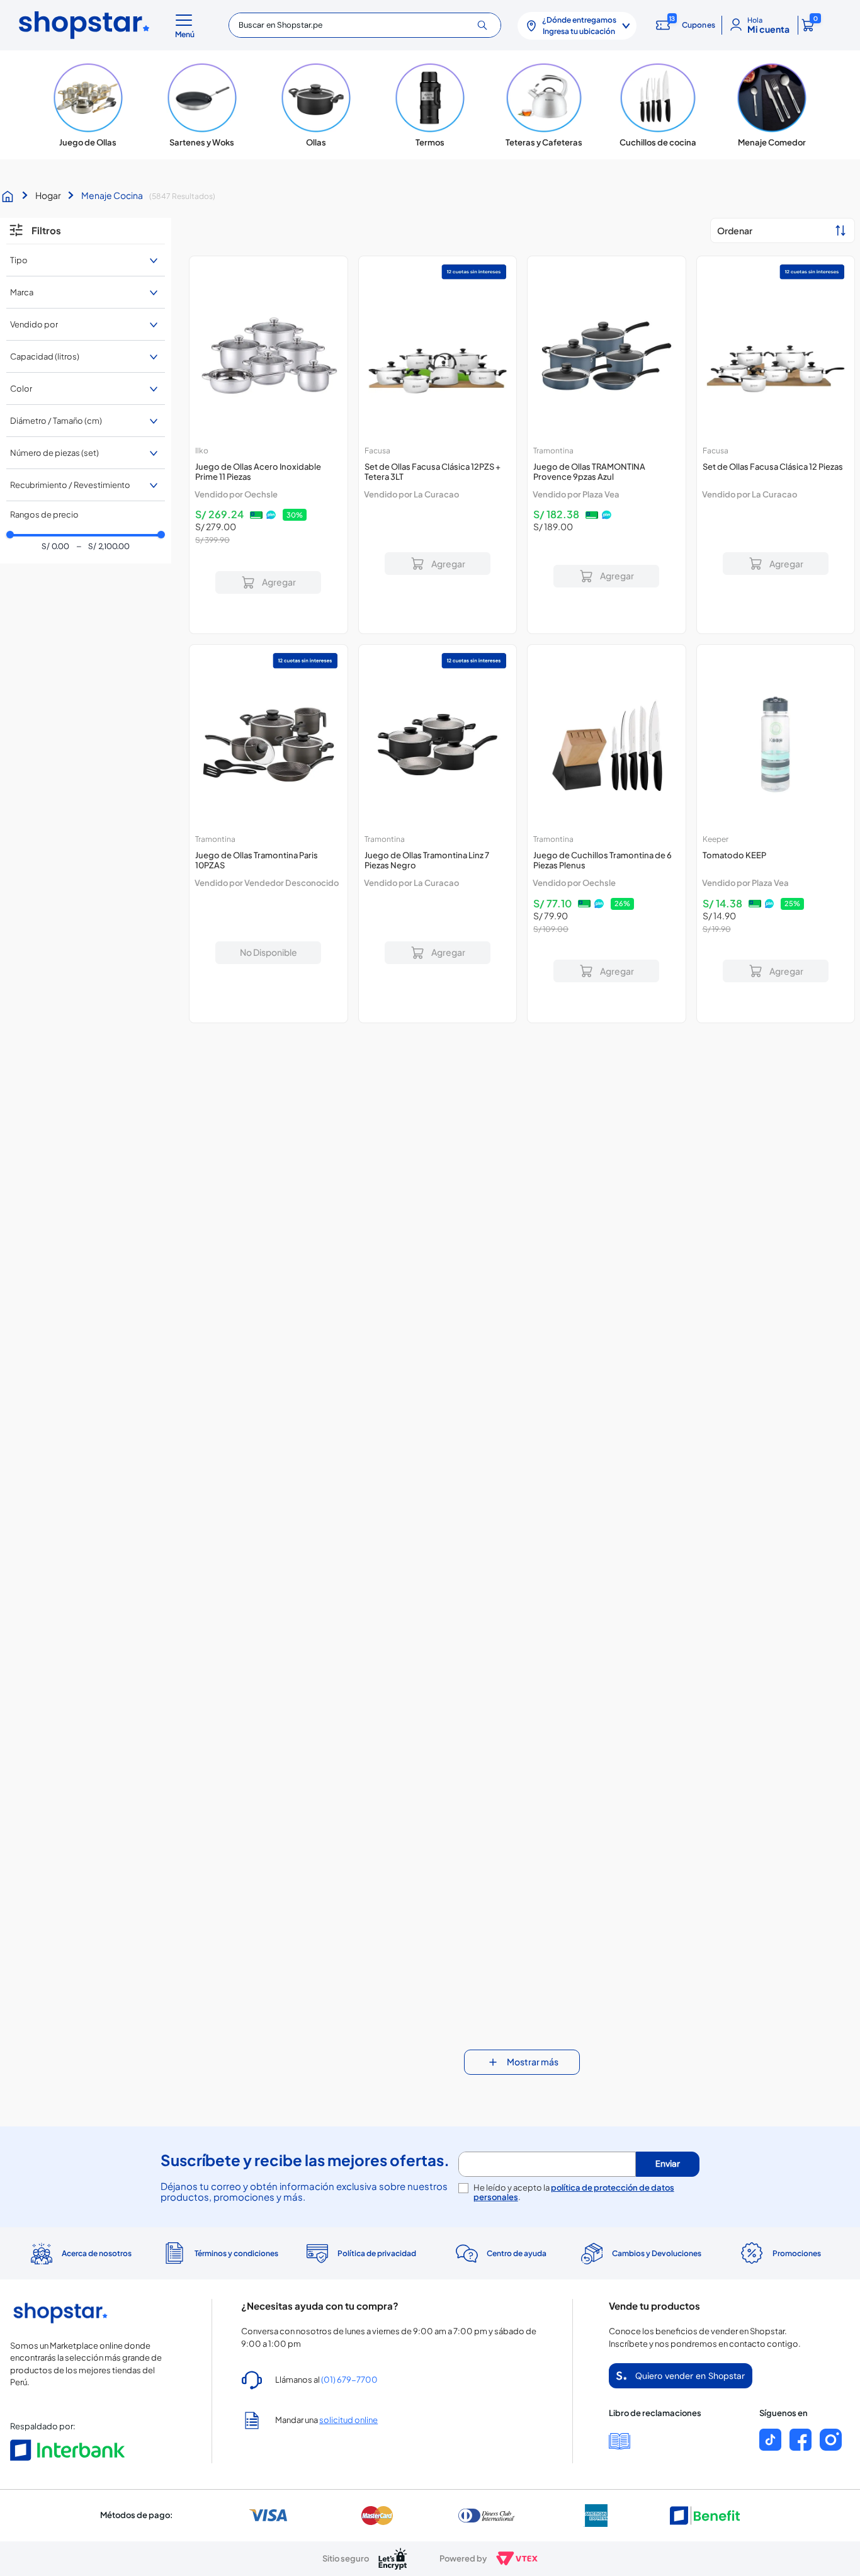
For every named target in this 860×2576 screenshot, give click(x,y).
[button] (187, 25)
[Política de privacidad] (360, 2254)
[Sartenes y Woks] (202, 105)
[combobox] (365, 25)
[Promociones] (780, 2254)
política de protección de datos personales (574, 2192)
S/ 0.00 (55, 547)
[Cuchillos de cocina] (658, 105)
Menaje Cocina (112, 195)
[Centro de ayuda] (500, 2253)
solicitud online (348, 2420)
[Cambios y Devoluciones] (640, 2254)
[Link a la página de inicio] (11, 196)
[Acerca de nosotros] (80, 2254)
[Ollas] (316, 105)
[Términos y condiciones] (220, 2253)
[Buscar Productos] (487, 25)
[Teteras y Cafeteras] (544, 105)
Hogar (48, 195)
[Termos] (430, 105)
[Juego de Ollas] (88, 105)
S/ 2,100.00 (103, 547)
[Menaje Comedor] (772, 105)
